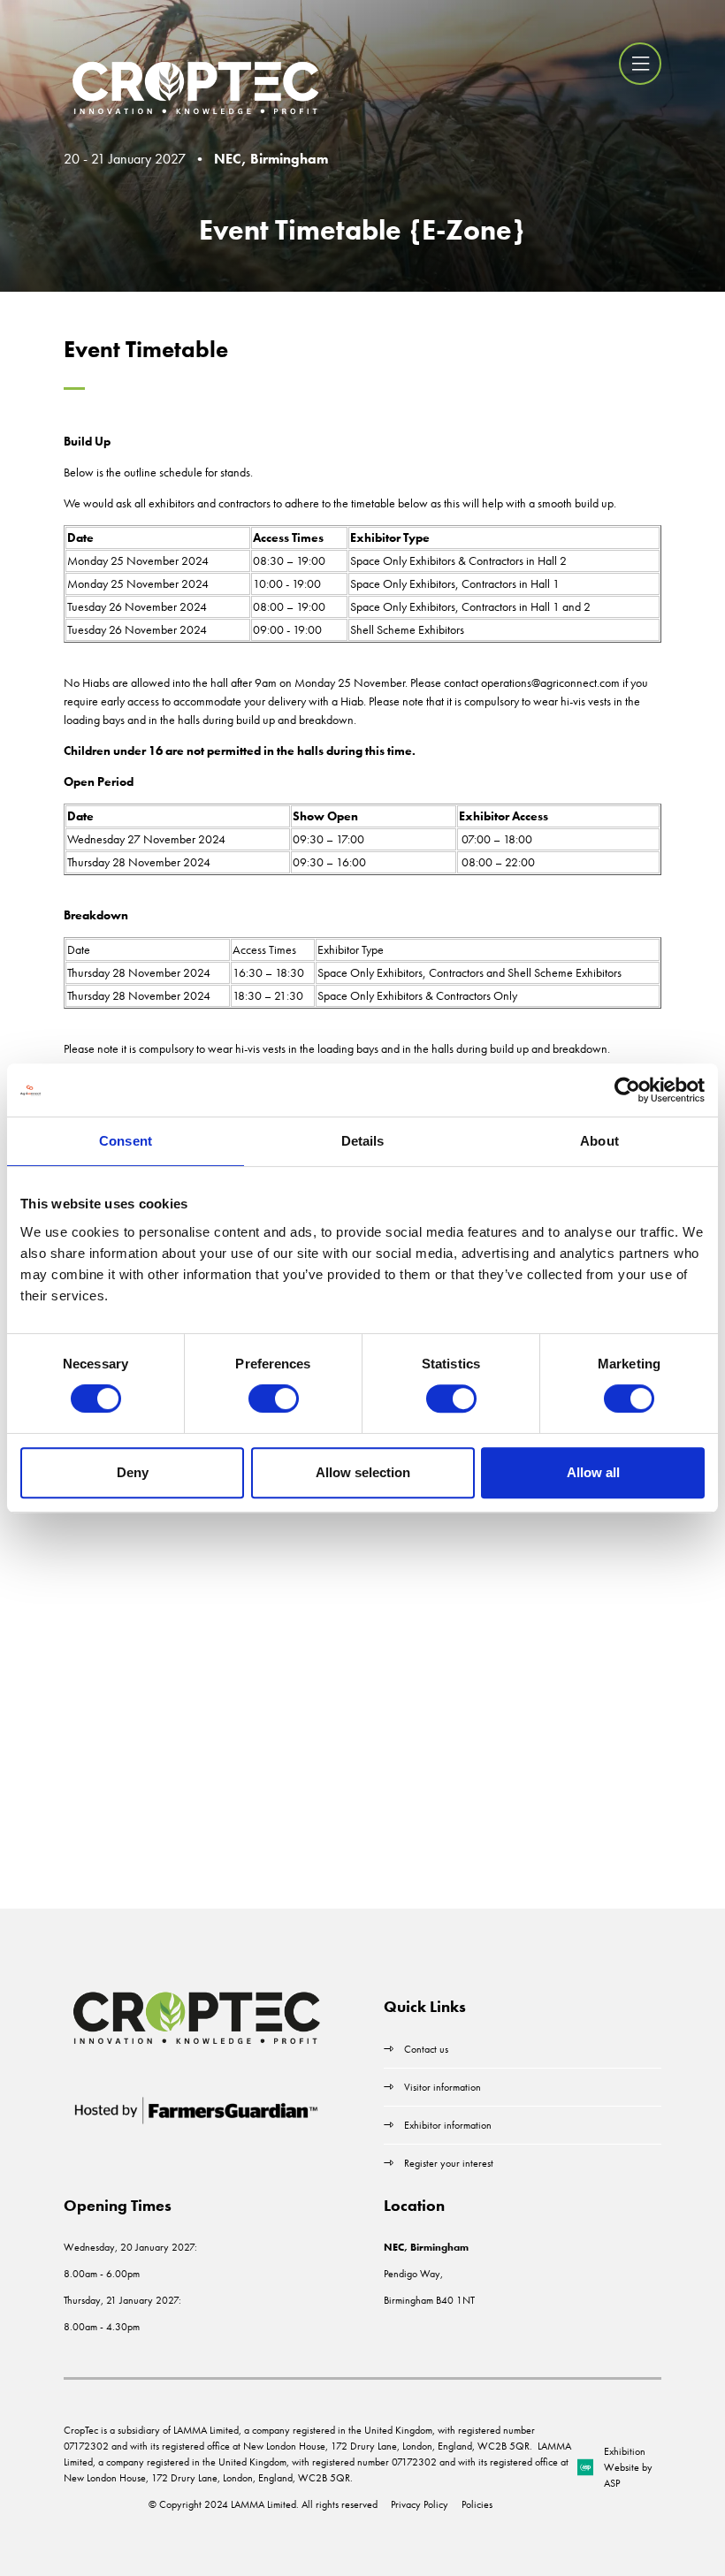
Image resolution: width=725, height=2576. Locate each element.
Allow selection (363, 1472)
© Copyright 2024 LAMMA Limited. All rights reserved (263, 2504)
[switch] (274, 1399)
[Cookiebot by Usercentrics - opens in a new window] (627, 1090)
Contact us (426, 2049)
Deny (133, 1472)
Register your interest (450, 2163)
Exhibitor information (448, 2125)
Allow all (593, 1472)
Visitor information (443, 2087)
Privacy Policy (420, 2504)
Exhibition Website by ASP (628, 2467)
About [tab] (599, 1141)
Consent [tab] (126, 1141)
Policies (477, 2504)
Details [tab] (363, 1141)
